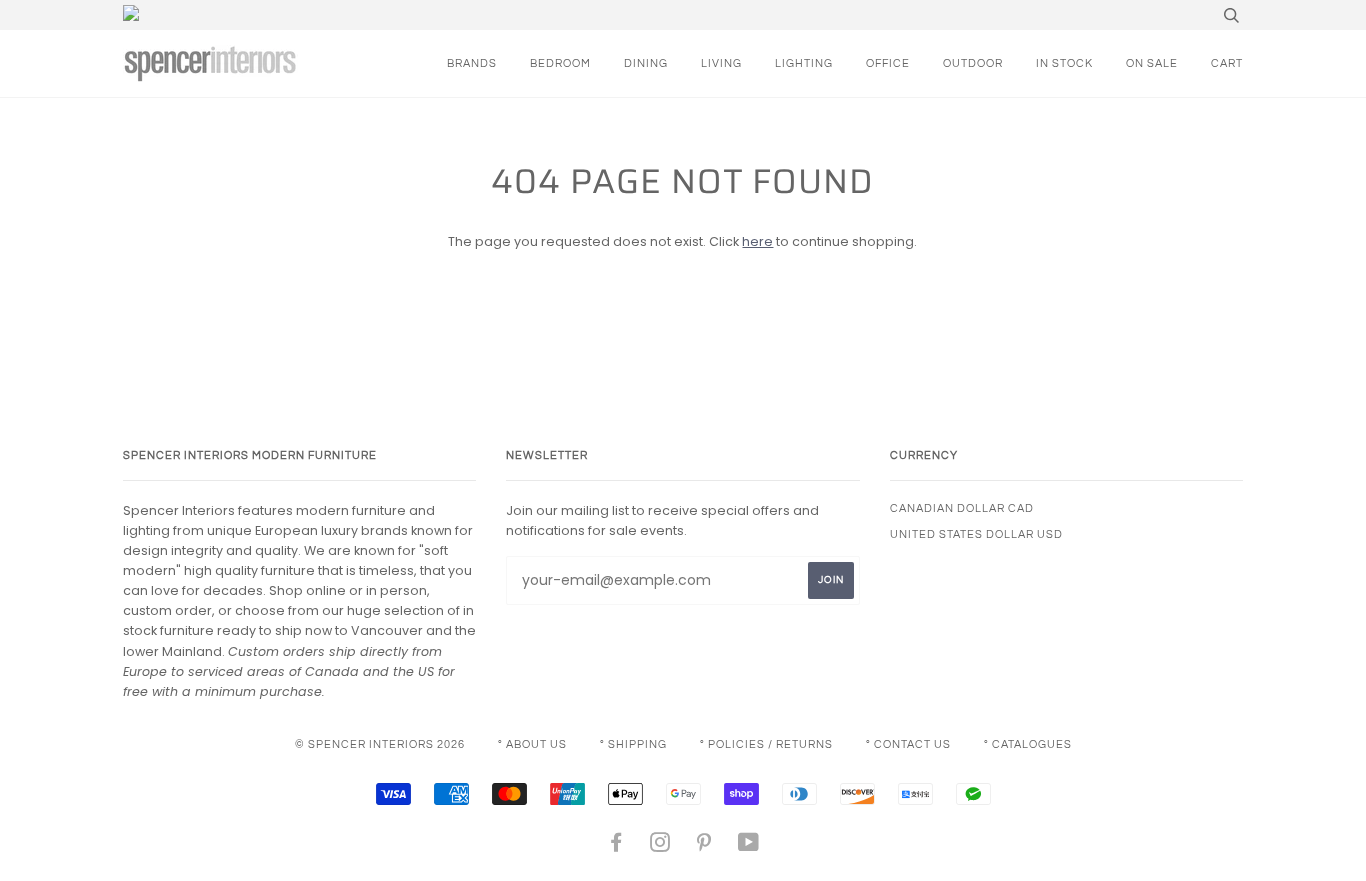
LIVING (721, 63)
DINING (646, 63)
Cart (1227, 63)
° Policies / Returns (766, 744)
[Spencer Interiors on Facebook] (616, 846)
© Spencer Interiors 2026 (380, 744)
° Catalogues (1028, 744)
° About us (532, 744)
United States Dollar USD (976, 534)
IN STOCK (1064, 63)
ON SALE (1152, 63)
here (757, 241)
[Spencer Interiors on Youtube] (749, 846)
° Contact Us (908, 744)
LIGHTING (804, 63)
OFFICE (888, 63)
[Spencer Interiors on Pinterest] (704, 846)
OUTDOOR (973, 63)
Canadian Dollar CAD (962, 508)
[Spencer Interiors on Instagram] (660, 846)
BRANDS (472, 63)
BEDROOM (560, 63)
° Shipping (633, 744)
